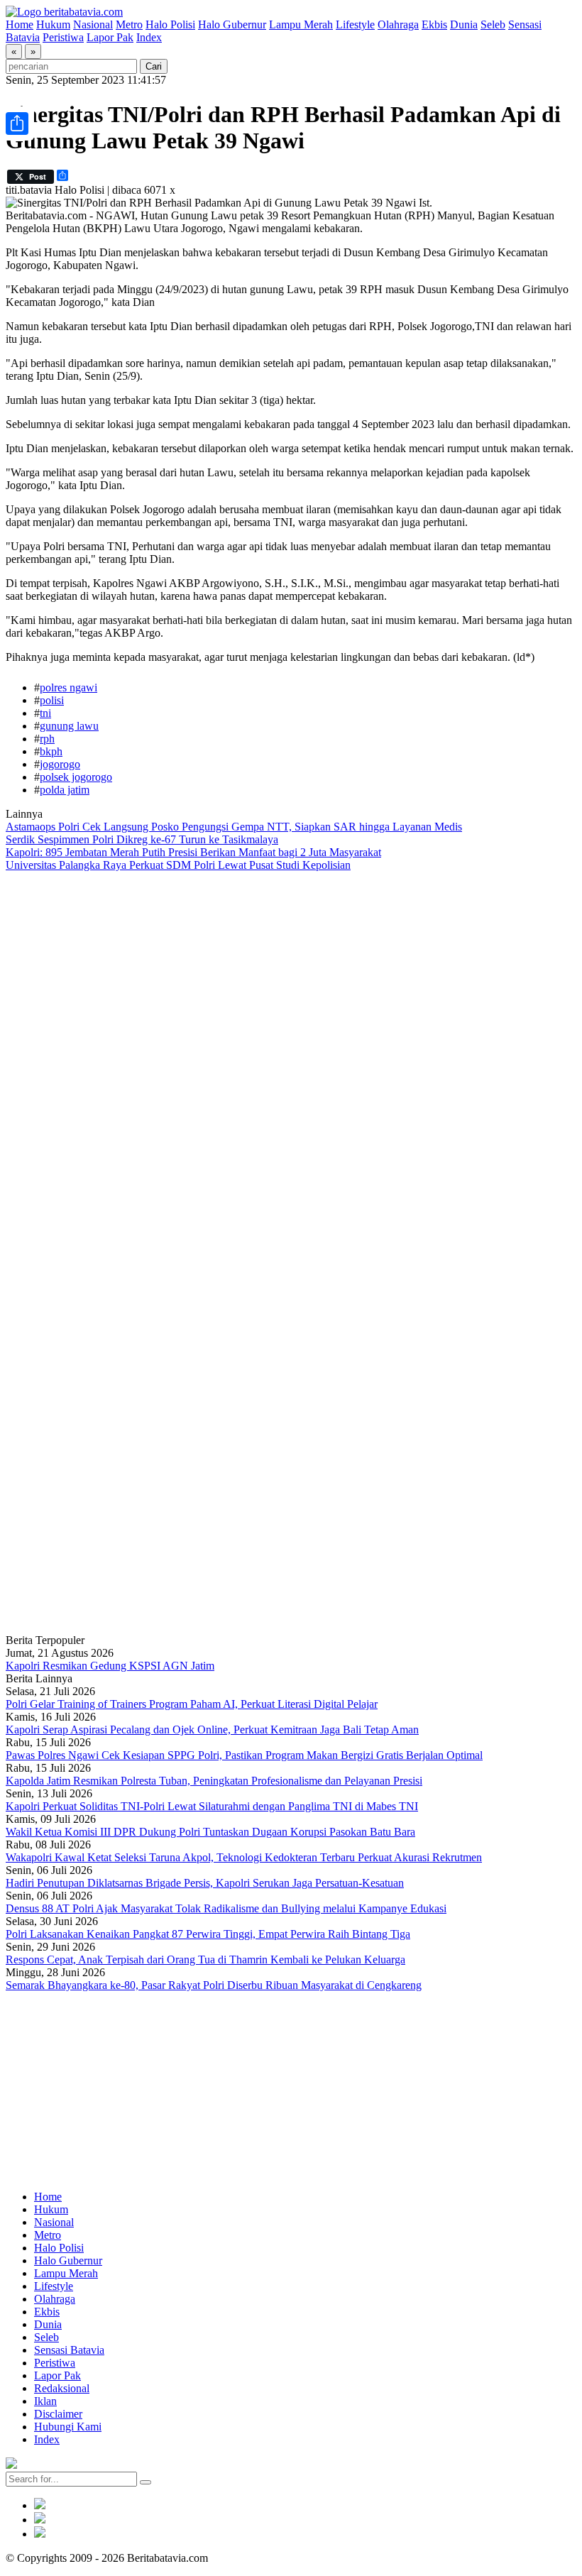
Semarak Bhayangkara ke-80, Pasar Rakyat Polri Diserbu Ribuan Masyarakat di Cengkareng (214, 1985)
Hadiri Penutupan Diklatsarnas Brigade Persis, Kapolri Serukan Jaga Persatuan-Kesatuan (205, 1883)
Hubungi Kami (68, 2427)
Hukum (53, 24)
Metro (129, 24)
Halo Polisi (170, 24)
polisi (52, 700)
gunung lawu (69, 726)
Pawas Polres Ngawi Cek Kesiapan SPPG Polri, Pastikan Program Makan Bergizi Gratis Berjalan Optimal (244, 1755)
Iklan (45, 2401)
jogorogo (60, 764)
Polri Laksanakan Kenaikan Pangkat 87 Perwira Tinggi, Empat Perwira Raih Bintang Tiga (208, 1934)
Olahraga (398, 24)
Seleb (493, 24)
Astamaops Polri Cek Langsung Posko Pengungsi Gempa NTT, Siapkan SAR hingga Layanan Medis (234, 827)
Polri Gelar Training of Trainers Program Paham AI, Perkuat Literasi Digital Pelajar (192, 1704)
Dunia (464, 24)
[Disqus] (291, 1062)
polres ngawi (68, 687)
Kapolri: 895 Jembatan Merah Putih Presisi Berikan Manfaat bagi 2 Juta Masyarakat (193, 852)
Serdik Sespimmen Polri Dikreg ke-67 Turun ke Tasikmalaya (142, 839)
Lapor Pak (110, 37)
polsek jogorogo (76, 777)
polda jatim (65, 790)
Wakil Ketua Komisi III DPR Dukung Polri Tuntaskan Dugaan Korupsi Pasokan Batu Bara (210, 1832)
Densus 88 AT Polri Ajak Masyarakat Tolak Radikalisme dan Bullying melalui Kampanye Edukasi (226, 1908)
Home (20, 24)
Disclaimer (58, 2414)
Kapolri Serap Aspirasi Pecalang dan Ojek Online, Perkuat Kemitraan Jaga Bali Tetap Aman (212, 1730)
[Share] (17, 124)
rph (47, 739)
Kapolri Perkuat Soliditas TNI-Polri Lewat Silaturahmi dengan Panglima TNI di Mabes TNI (212, 1806)
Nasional (93, 24)
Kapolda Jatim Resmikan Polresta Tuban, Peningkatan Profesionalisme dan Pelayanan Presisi (214, 1781)
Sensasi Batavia (69, 2350)
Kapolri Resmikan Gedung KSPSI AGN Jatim (110, 1666)
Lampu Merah (301, 24)
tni (45, 713)
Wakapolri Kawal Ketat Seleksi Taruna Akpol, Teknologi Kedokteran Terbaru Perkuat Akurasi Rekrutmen (244, 1857)
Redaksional (62, 2388)
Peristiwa (63, 37)
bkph (51, 751)
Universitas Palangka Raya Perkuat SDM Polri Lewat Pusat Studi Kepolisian (178, 865)
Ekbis (434, 24)
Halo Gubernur (232, 24)
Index (149, 37)
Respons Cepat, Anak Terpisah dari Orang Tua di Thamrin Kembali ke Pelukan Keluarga (205, 1960)
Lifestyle (355, 24)
